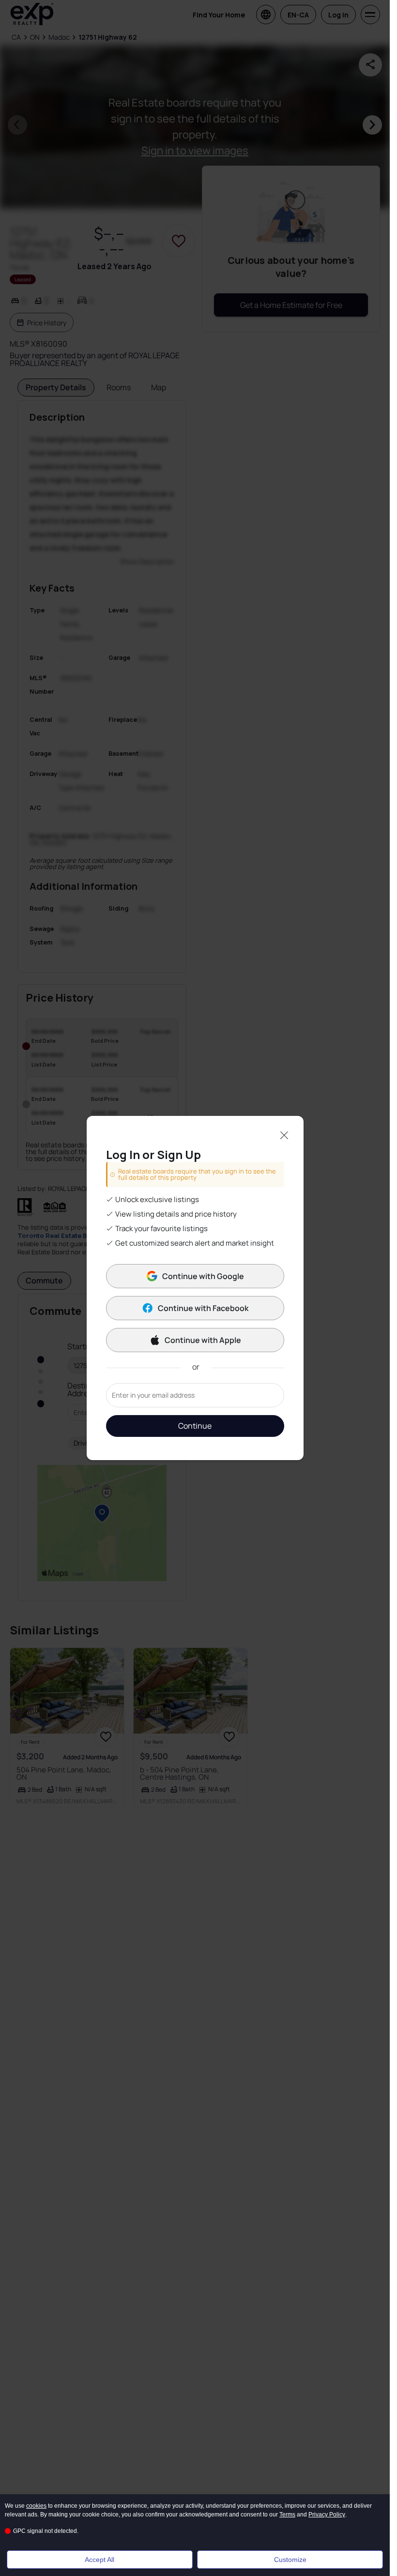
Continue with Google (203, 1276)
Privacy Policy (327, 2515)
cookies (36, 2506)
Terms (287, 2515)
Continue (195, 1426)
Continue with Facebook (203, 1308)
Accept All (99, 2560)
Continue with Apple (203, 1340)
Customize (290, 2560)
